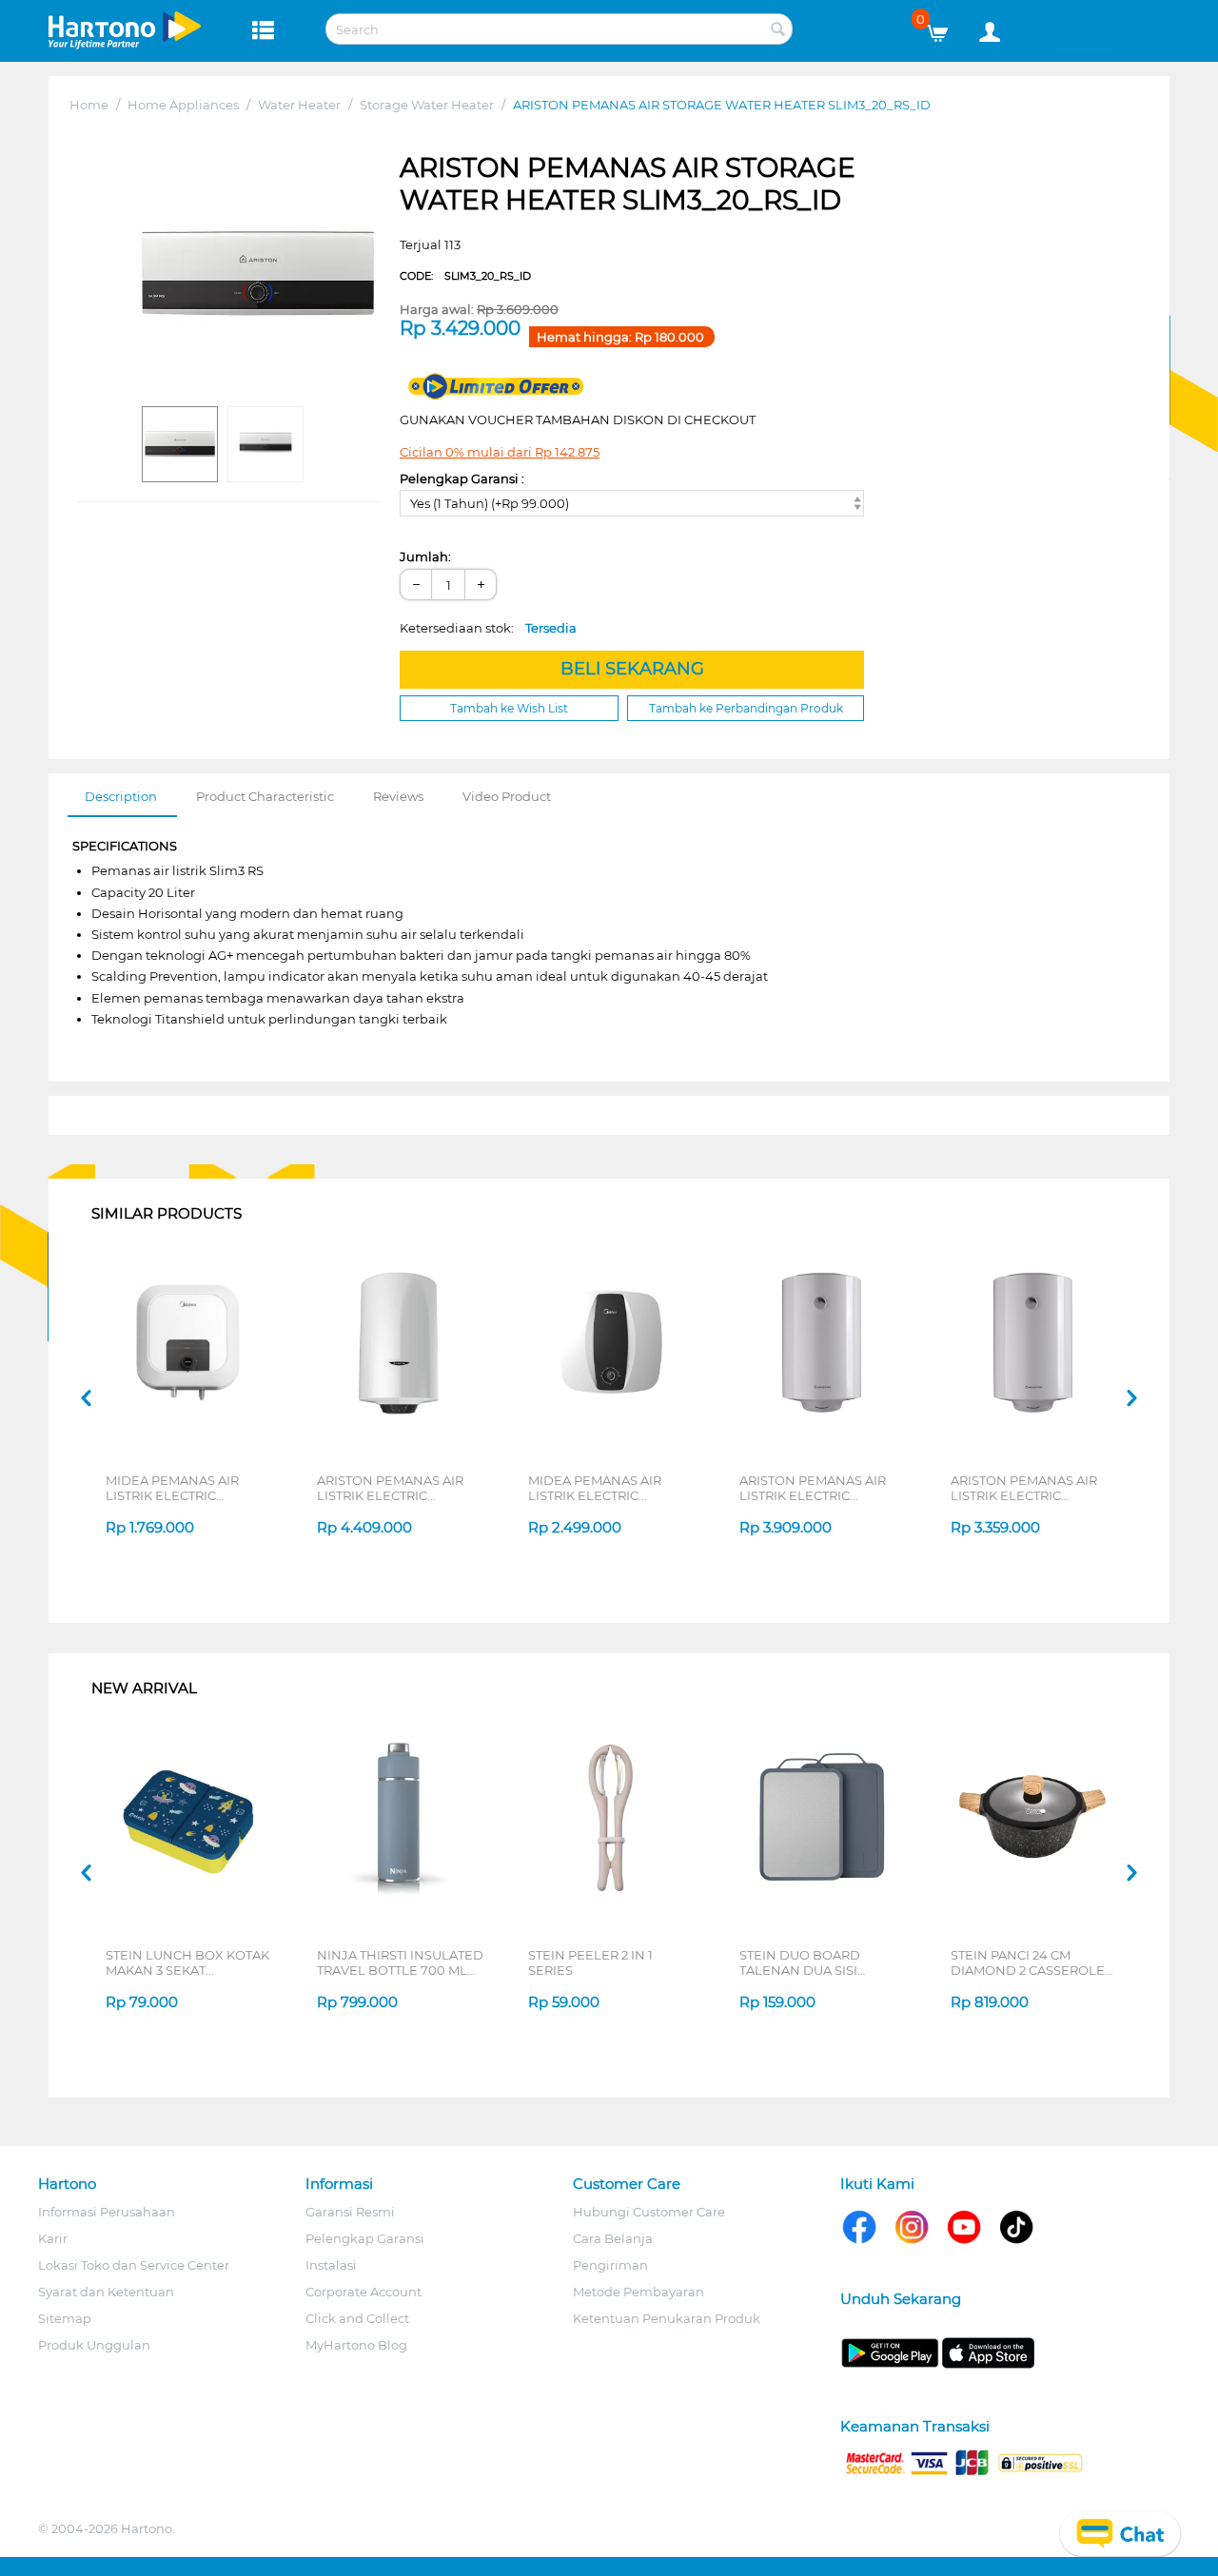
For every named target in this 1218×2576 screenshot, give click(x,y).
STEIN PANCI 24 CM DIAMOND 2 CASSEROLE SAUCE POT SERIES (1028, 1962)
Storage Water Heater (427, 105)
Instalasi (331, 2265)
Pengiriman (610, 2265)
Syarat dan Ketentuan (106, 2292)
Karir (53, 2238)
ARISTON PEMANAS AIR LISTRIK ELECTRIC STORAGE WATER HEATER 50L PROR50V (1032, 1488)
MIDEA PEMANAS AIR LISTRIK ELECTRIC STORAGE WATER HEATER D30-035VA (609, 1488)
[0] (944, 29)
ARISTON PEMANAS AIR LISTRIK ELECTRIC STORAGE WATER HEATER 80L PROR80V (821, 1488)
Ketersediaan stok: (488, 628)
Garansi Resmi (350, 2212)
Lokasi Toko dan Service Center (134, 2265)
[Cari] (778, 30)
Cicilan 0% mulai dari (500, 452)
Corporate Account (363, 2292)
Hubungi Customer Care (649, 2212)
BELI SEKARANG (632, 669)
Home (89, 105)
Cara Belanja (613, 2238)
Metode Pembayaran (638, 2292)
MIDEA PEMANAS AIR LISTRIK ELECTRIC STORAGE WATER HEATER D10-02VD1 (187, 1488)
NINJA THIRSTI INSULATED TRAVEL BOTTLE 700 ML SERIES (400, 1962)
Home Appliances (183, 105)
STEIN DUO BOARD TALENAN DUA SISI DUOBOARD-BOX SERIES (819, 1962)
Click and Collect (357, 2318)
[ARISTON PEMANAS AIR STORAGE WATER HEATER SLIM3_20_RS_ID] (257, 274)
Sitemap (65, 2318)
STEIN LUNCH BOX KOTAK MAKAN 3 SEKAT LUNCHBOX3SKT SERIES (187, 1962)
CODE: (465, 276)
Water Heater (299, 105)
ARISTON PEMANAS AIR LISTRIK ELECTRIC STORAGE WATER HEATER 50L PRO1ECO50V (398, 1488)
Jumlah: (425, 556)
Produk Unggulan (94, 2345)
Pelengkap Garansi (365, 2238)
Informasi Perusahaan (107, 2212)
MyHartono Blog (356, 2345)
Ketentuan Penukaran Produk (667, 2318)
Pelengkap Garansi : (462, 478)
